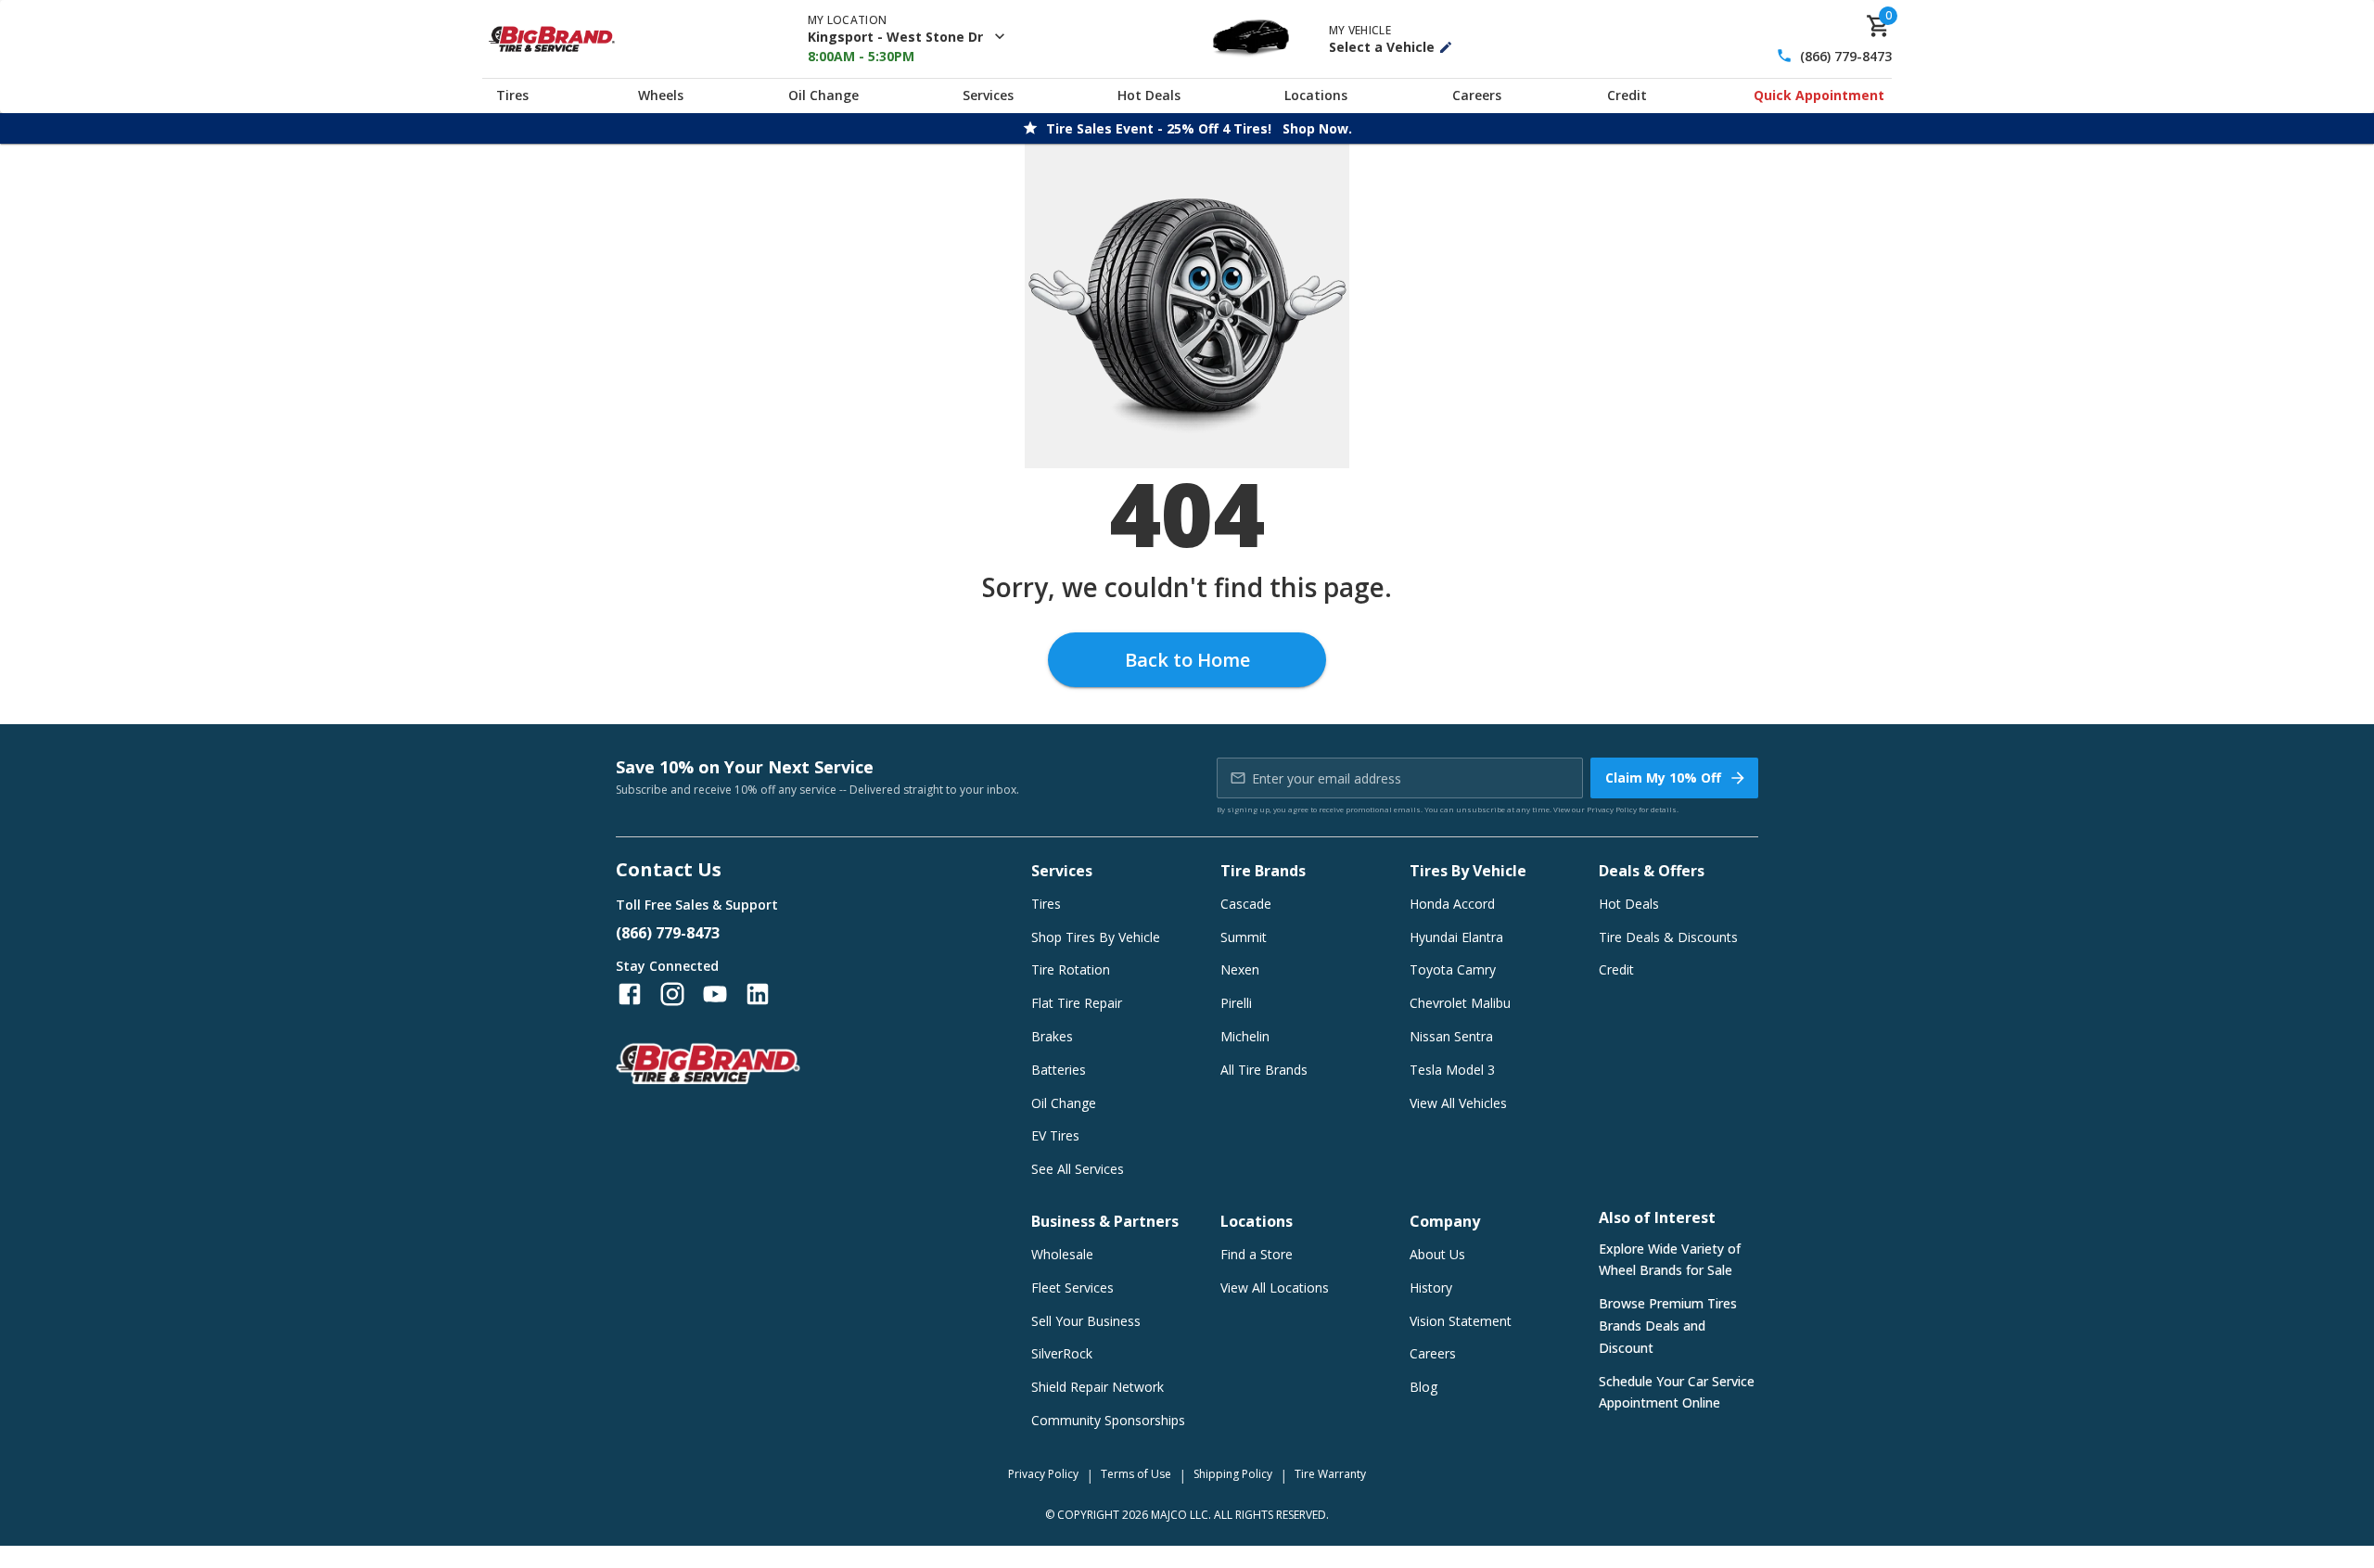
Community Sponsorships (1108, 1420)
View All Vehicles (1458, 1103)
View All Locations (1275, 1288)
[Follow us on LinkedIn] (758, 994)
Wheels (661, 95)
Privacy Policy (1612, 809)
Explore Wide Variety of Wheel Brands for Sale (1670, 1260)
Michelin (1245, 1036)
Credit (1627, 95)
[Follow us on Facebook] (630, 994)
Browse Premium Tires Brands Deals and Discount (1668, 1326)
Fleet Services (1072, 1288)
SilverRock (1062, 1353)
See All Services (1078, 1169)
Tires (512, 95)
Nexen (1240, 969)
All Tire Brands (1264, 1070)
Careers (1477, 95)
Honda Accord (1452, 904)
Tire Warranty (1330, 1474)
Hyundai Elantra (1456, 937)
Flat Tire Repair (1077, 1003)
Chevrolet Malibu (1460, 1003)
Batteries (1059, 1070)
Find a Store (1257, 1254)
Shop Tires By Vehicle (1096, 937)
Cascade (1246, 904)
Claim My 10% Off (1663, 778)
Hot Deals (1149, 95)
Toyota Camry (1453, 969)
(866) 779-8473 (1846, 56)
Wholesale (1062, 1254)
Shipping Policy (1233, 1474)
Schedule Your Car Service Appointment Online (1677, 1392)
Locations (1316, 95)
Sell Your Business (1086, 1321)
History (1431, 1288)
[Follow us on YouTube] (715, 994)
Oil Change (823, 95)
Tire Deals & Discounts (1668, 937)
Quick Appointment (1819, 95)
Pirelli (1236, 1003)
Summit (1244, 937)
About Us (1437, 1254)
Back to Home (1187, 660)
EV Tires (1055, 1135)
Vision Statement (1461, 1321)
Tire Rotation (1071, 969)
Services (988, 95)
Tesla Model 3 (1452, 1070)
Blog (1423, 1387)
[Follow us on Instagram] (672, 994)
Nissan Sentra (1451, 1036)
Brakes (1052, 1036)
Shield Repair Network (1098, 1387)
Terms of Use (1136, 1474)
